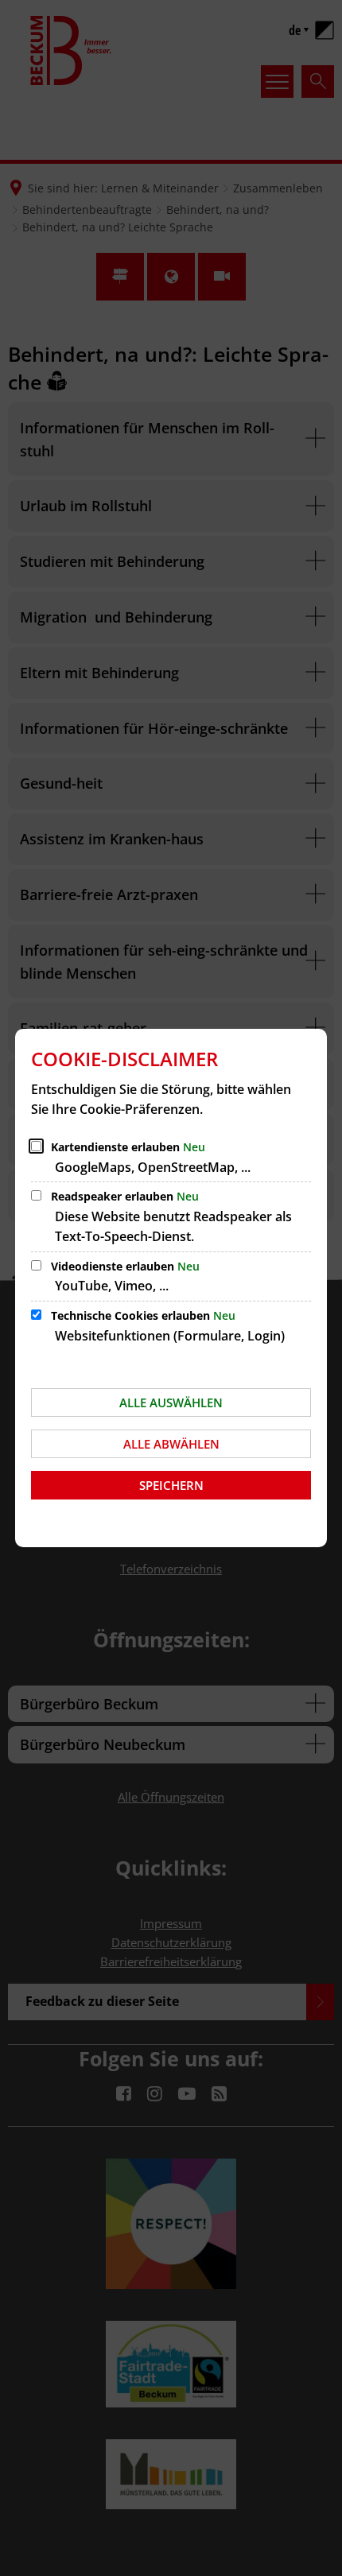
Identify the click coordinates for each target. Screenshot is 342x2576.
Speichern (171, 1485)
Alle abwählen (171, 1444)
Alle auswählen (171, 1402)
